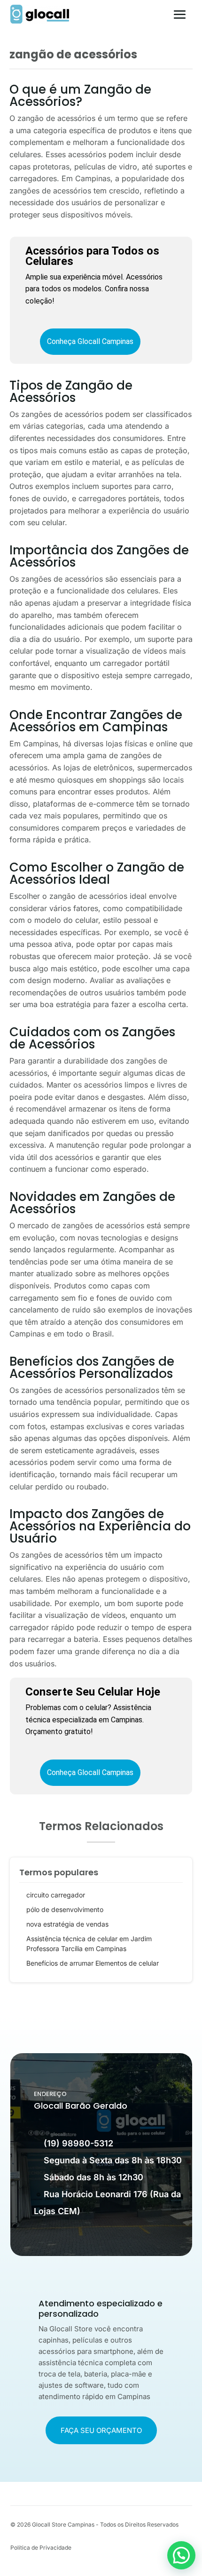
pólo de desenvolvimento (65, 1909)
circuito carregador (56, 1895)
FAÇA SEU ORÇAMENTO (101, 2430)
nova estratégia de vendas (67, 1924)
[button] (181, 2555)
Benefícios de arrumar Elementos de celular (93, 1963)
